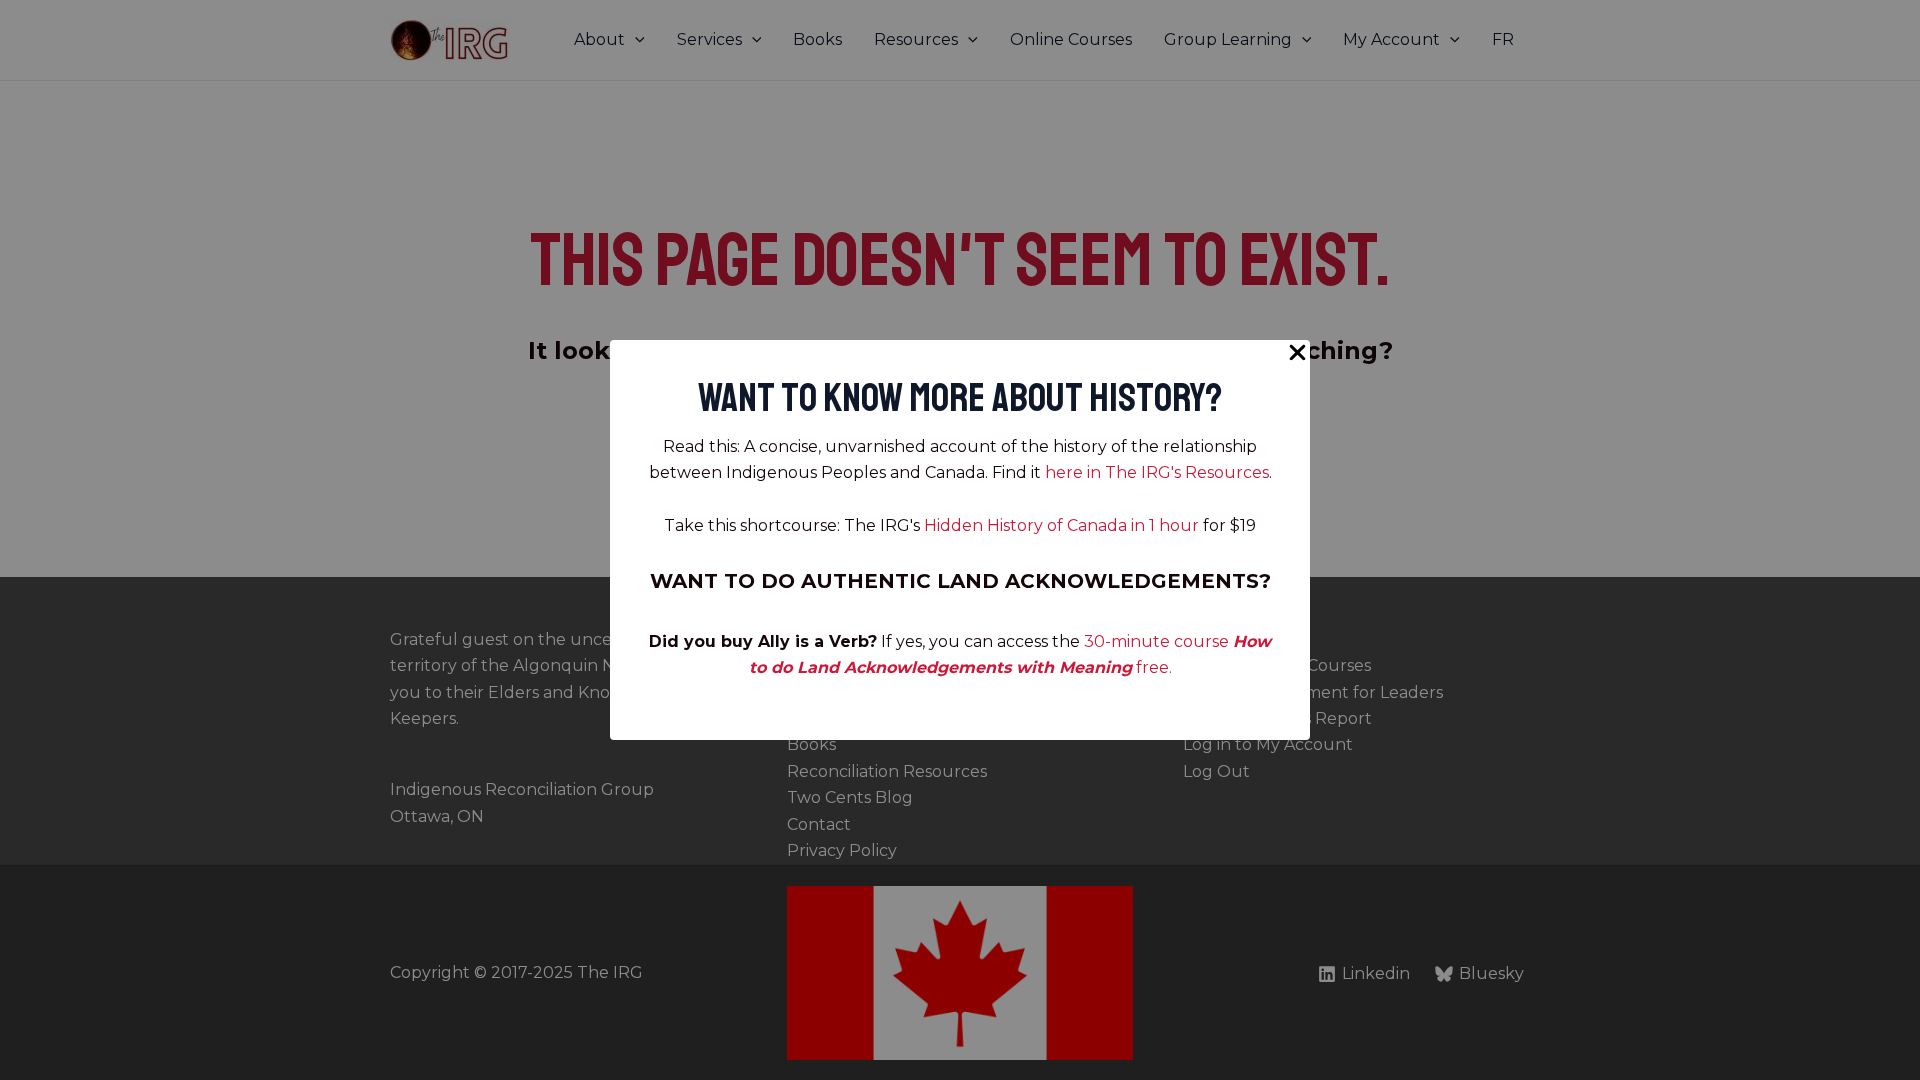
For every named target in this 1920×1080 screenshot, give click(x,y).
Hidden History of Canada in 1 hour (1061, 525)
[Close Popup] (1297, 353)
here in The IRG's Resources (1157, 472)
